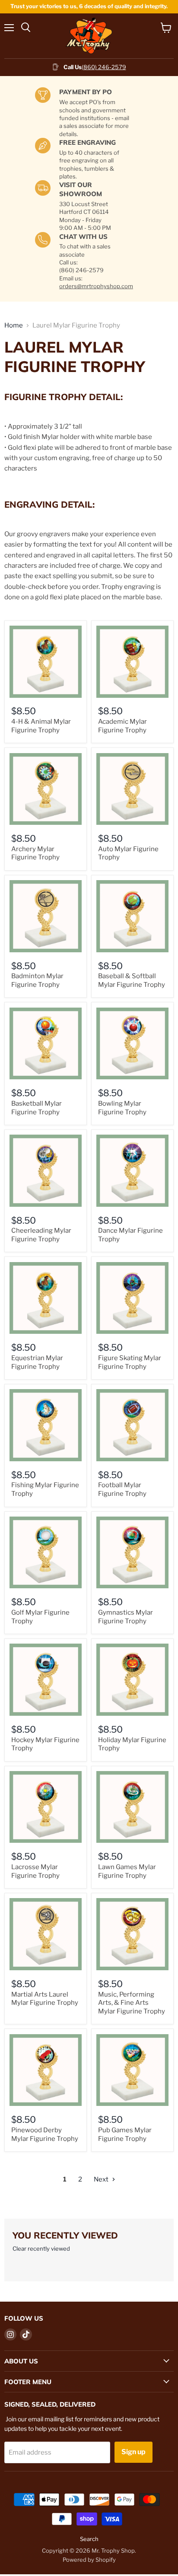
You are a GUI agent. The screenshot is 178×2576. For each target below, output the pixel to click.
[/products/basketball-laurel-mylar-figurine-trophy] (46, 1044)
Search (89, 2539)
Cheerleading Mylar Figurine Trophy (41, 1235)
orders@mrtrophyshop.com (96, 286)
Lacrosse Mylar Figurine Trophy (35, 1871)
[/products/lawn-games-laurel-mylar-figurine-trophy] (132, 1807)
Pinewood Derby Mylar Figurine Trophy (45, 2134)
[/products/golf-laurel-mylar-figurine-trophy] (46, 1553)
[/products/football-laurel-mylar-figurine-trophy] (132, 1425)
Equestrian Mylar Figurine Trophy (37, 1362)
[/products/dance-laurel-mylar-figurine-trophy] (132, 1171)
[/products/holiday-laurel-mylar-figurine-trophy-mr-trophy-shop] (132, 1680)
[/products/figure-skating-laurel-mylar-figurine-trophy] (132, 1298)
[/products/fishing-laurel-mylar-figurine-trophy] (46, 1425)
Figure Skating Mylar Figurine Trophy (130, 1362)
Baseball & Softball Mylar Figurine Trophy (132, 980)
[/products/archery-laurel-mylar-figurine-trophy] (46, 789)
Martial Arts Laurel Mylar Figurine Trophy (45, 1999)
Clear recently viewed (41, 2249)
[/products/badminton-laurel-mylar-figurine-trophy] (46, 916)
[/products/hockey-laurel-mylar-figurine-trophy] (46, 1680)
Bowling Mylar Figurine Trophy (122, 1108)
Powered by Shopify (89, 2560)
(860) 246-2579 (104, 67)
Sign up (133, 2452)
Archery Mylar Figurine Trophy (35, 853)
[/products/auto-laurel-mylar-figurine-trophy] (132, 789)
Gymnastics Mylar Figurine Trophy (126, 1617)
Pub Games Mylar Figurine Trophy (125, 2134)
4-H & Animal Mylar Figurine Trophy (41, 726)
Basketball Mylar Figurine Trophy (37, 1108)
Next (102, 2179)
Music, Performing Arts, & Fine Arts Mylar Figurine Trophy (132, 2003)
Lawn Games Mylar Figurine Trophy (127, 1871)
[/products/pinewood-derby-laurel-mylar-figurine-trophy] (46, 2070)
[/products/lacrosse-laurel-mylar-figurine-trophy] (46, 1807)
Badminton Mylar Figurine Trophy (37, 980)
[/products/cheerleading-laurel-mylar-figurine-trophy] (46, 1171)
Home (14, 326)
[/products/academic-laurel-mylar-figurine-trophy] (132, 662)
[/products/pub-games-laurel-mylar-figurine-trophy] (132, 2070)
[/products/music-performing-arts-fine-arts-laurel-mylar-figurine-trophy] (132, 1934)
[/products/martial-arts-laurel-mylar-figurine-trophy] (46, 1934)
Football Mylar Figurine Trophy (122, 1489)
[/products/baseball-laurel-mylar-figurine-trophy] (132, 916)
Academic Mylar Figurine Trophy (122, 726)
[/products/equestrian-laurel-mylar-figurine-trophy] (46, 1298)
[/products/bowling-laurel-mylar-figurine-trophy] (132, 1044)
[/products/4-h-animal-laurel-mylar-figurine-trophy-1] (46, 662)
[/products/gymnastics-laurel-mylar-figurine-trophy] (132, 1553)
